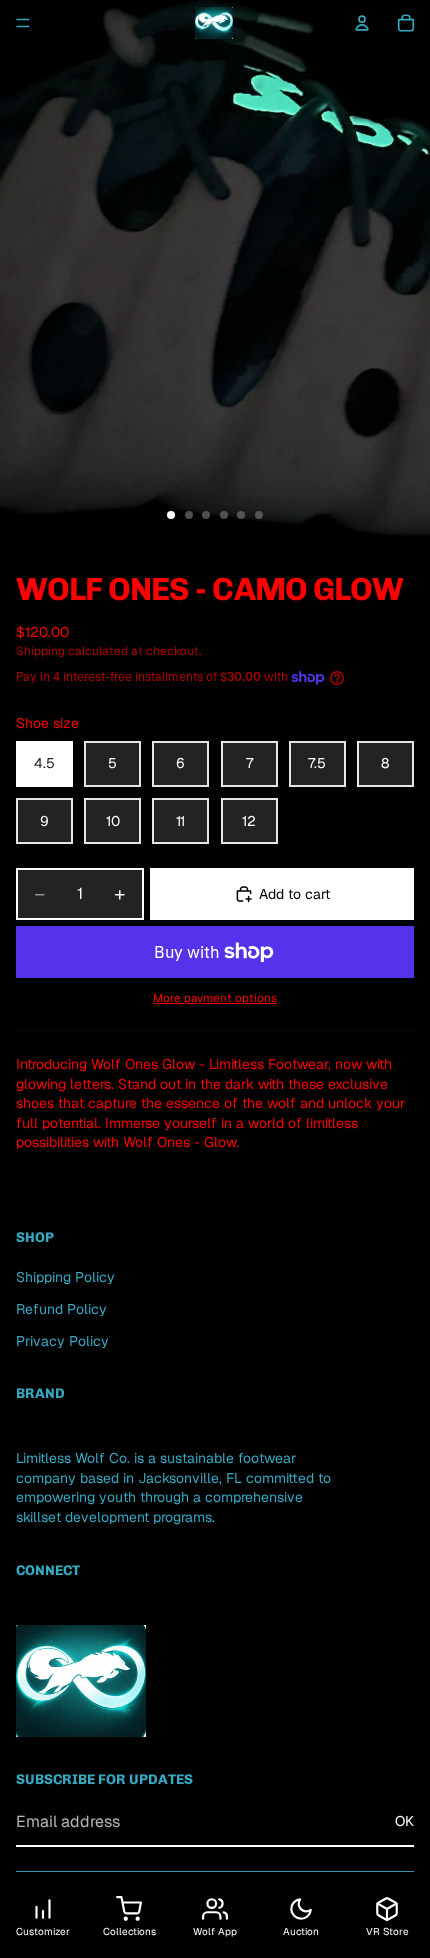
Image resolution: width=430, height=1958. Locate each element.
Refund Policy (61, 1309)
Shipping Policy (65, 1277)
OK (404, 1821)
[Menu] (23, 23)
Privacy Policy (62, 1341)
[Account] (362, 23)
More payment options (215, 997)
